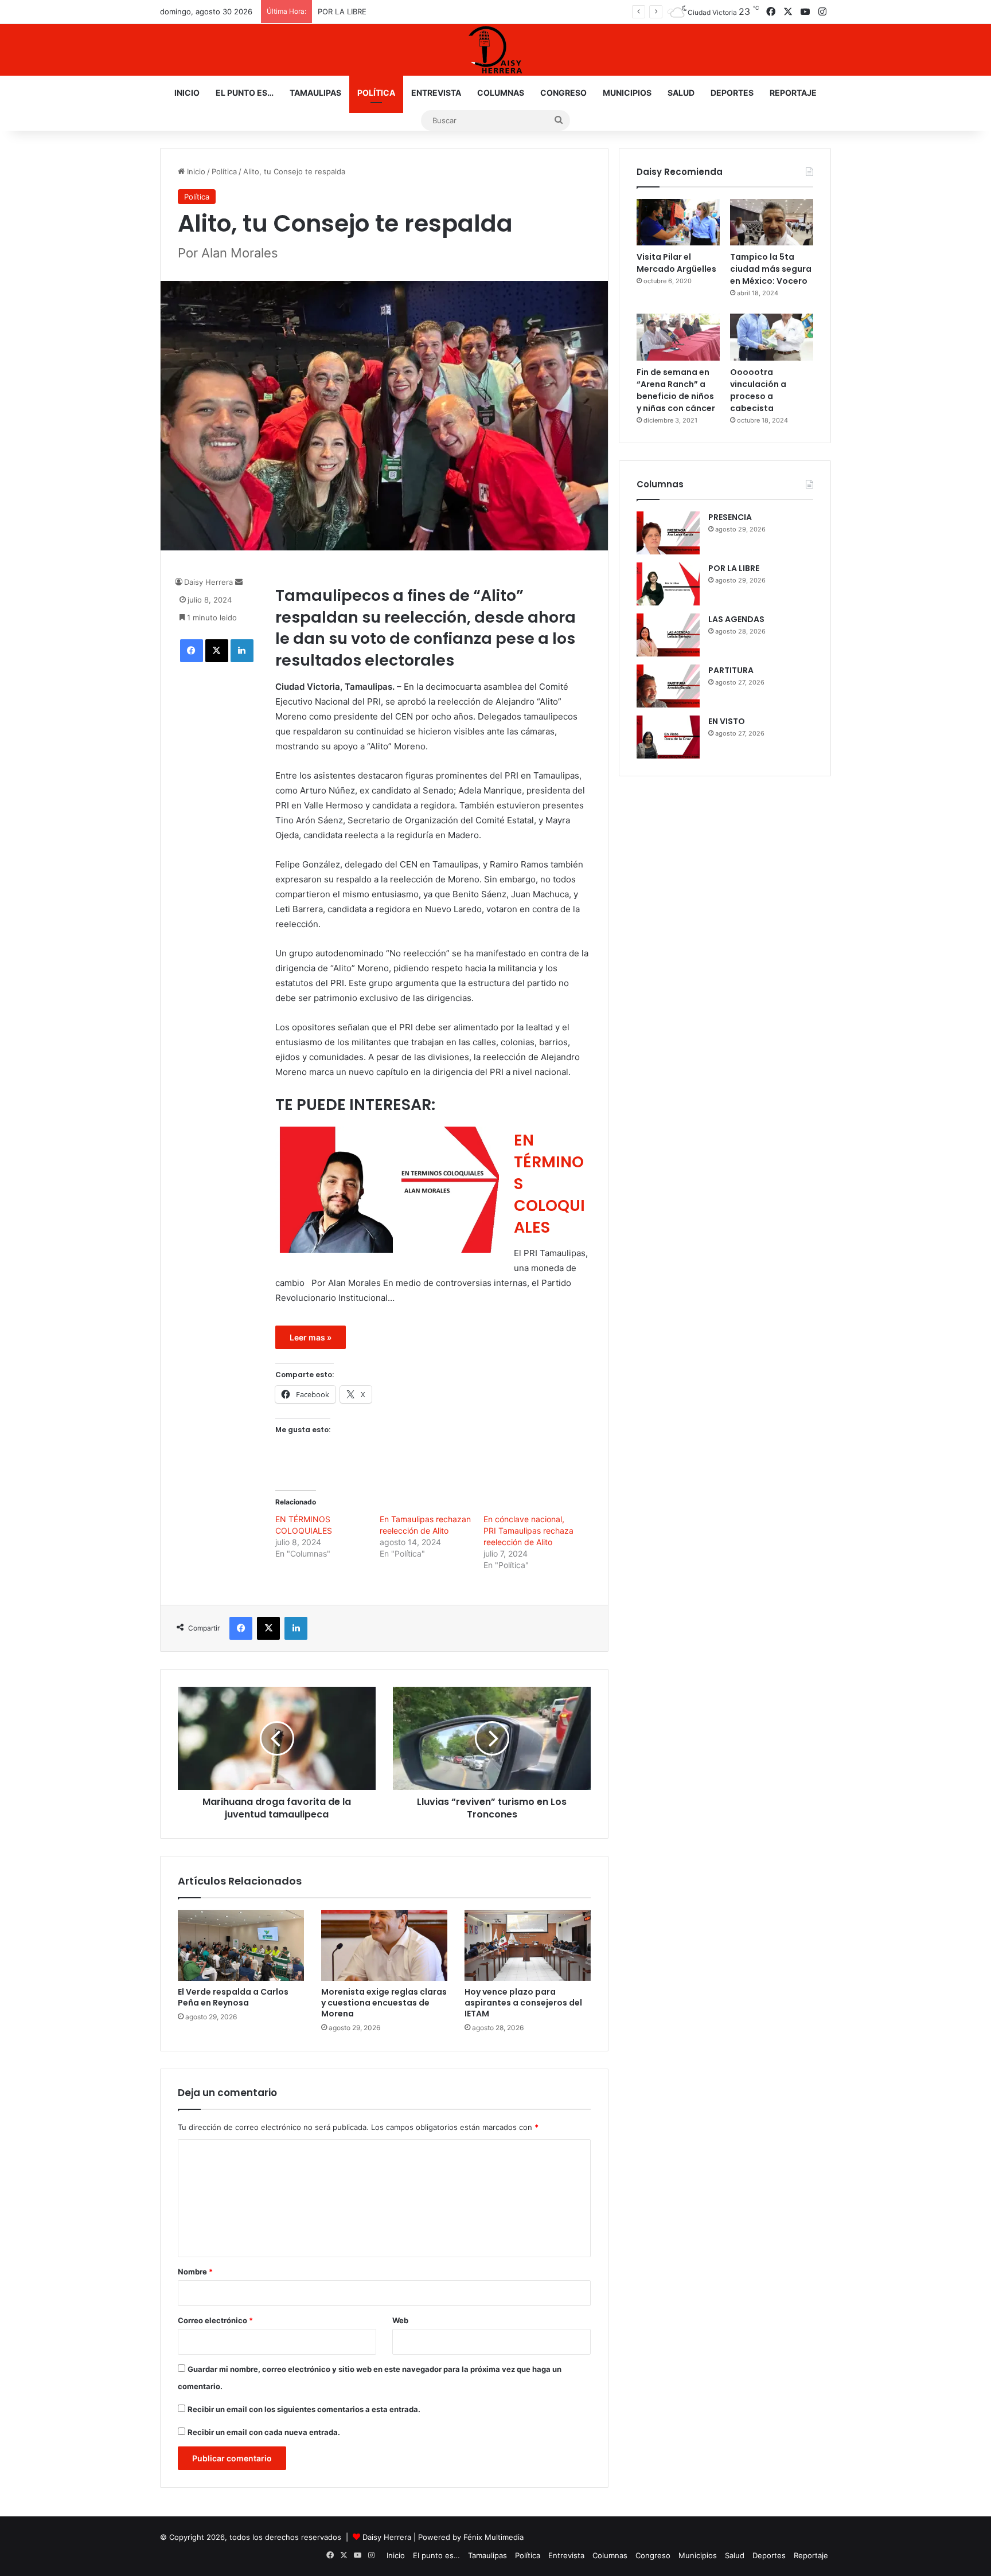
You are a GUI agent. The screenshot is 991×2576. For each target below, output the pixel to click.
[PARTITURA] (668, 686)
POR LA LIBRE (734, 568)
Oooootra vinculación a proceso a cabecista (758, 390)
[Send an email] (239, 582)
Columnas (501, 93)
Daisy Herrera (208, 582)
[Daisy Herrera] (495, 50)
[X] (217, 651)
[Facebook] (192, 651)
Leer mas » (311, 1337)
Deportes (732, 93)
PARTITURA (731, 670)
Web (400, 2320)
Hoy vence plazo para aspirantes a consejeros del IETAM (523, 2003)
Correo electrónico (215, 2320)
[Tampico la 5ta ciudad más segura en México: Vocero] (772, 222)
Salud (681, 93)
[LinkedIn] (242, 651)
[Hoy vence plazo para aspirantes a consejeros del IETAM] (528, 1945)
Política (376, 93)
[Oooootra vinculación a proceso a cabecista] (772, 337)
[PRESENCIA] (668, 533)
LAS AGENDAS (736, 619)
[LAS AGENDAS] (668, 635)
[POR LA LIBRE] (668, 584)
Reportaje (793, 93)
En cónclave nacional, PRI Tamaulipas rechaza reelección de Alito (528, 1531)
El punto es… (245, 93)
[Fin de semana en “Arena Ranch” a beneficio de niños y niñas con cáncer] (678, 337)
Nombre (195, 2272)
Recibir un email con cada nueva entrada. (264, 2432)
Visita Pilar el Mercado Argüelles (676, 263)
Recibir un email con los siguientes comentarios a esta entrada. (304, 2409)
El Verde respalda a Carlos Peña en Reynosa (233, 1997)
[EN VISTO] (668, 737)
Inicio (187, 93)
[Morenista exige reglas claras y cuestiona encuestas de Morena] (384, 1945)
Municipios (627, 93)
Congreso (563, 93)
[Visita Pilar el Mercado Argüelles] (678, 222)
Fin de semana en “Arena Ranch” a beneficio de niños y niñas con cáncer (676, 390)
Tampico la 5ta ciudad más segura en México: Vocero (771, 269)
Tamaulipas (315, 93)
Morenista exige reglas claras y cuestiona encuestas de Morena (384, 2003)
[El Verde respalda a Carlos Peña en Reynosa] (241, 1945)
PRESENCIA (730, 517)
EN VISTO (727, 721)
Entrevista (436, 93)
